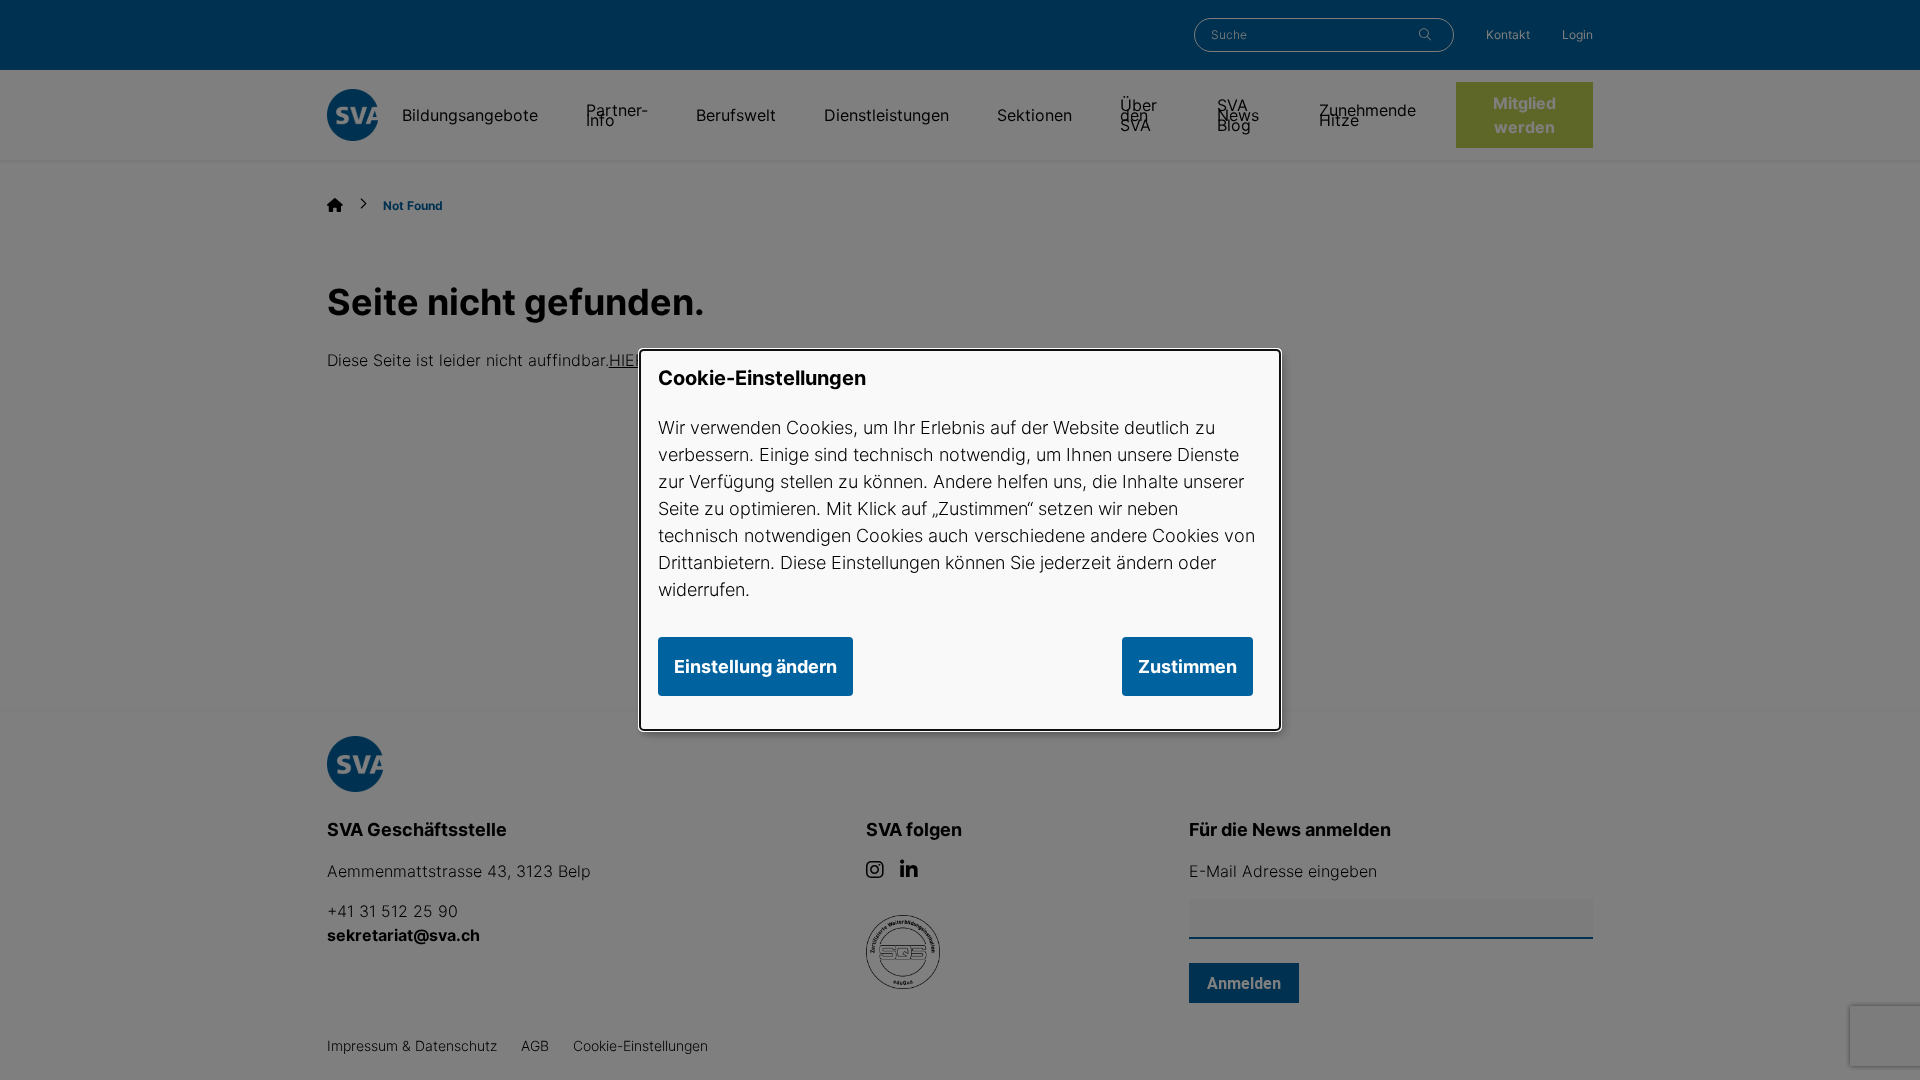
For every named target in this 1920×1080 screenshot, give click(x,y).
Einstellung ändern (755, 666)
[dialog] (960, 540)
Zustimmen (1187, 666)
